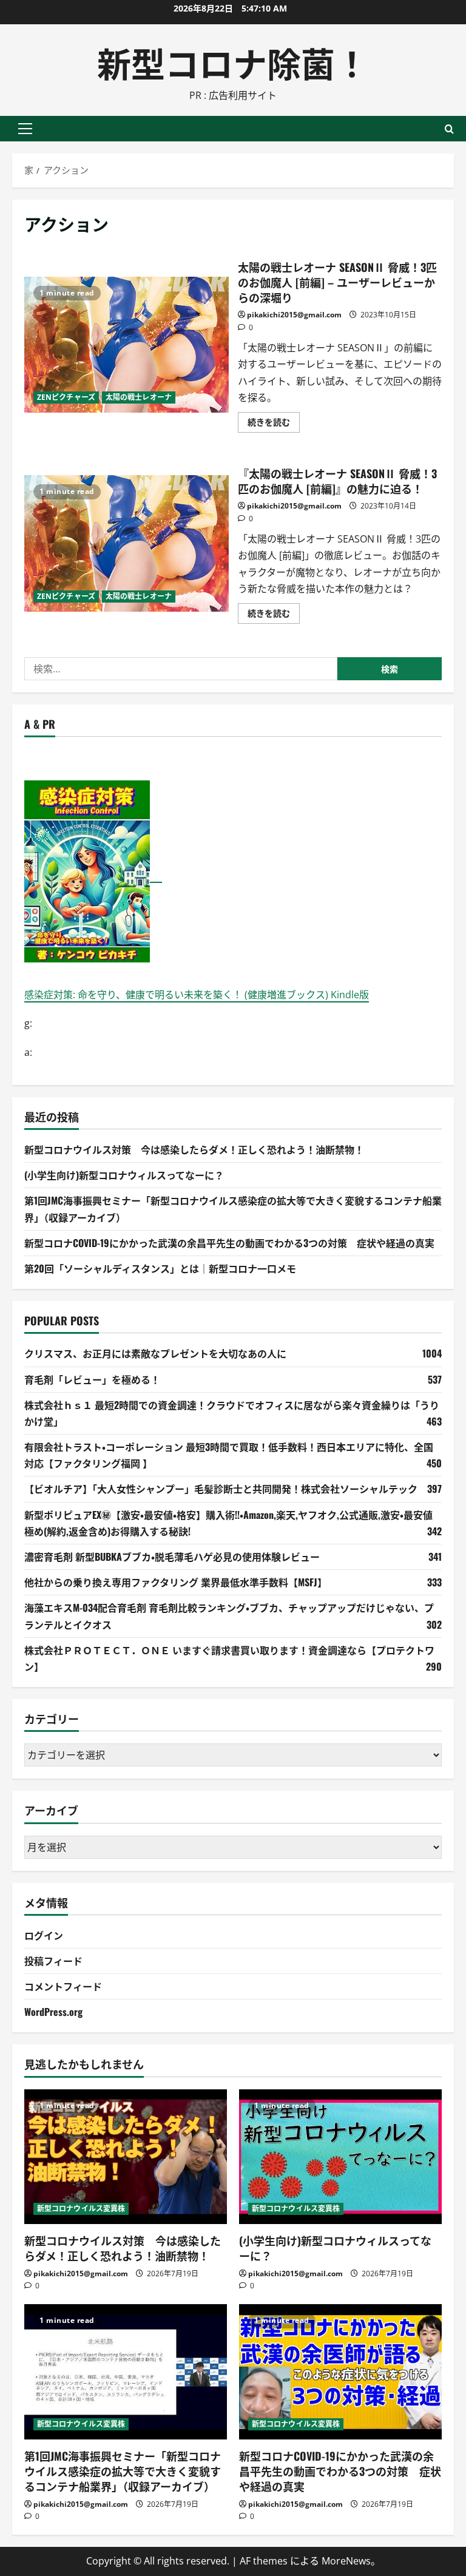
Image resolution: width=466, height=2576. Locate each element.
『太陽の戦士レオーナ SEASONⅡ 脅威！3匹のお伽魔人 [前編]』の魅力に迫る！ (127, 543)
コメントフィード (63, 1986)
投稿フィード (53, 1961)
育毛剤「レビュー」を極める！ (92, 1379)
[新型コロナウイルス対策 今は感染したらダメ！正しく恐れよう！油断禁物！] (126, 2157)
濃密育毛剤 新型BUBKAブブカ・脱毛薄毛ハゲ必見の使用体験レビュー (172, 1557)
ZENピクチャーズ (66, 397)
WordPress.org (53, 2012)
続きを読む (274, 424)
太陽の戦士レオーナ (139, 397)
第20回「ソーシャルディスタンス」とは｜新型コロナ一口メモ (160, 1268)
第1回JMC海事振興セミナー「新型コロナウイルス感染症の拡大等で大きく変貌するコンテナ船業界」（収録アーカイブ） (123, 2471)
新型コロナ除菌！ (233, 62)
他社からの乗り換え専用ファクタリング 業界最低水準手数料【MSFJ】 (176, 1582)
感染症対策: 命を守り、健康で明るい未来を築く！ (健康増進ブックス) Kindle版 (197, 995)
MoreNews (346, 2561)
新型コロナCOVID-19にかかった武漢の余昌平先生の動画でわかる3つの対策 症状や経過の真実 (229, 1243)
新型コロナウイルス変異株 (81, 2209)
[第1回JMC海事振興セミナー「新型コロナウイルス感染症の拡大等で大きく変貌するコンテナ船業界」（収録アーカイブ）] (126, 2372)
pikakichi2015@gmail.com (294, 315)
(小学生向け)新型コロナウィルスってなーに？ (124, 1175)
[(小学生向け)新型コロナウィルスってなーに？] (340, 2157)
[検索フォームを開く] (449, 129)
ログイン (44, 1935)
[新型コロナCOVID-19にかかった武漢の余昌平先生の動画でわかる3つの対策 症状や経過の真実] (340, 2372)
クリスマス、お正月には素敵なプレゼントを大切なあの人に (155, 1353)
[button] (25, 129)
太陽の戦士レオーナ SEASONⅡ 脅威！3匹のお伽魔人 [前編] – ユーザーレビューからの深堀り (127, 345)
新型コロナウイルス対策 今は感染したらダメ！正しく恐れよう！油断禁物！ (194, 1149)
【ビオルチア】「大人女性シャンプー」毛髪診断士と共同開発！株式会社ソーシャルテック (221, 1489)
